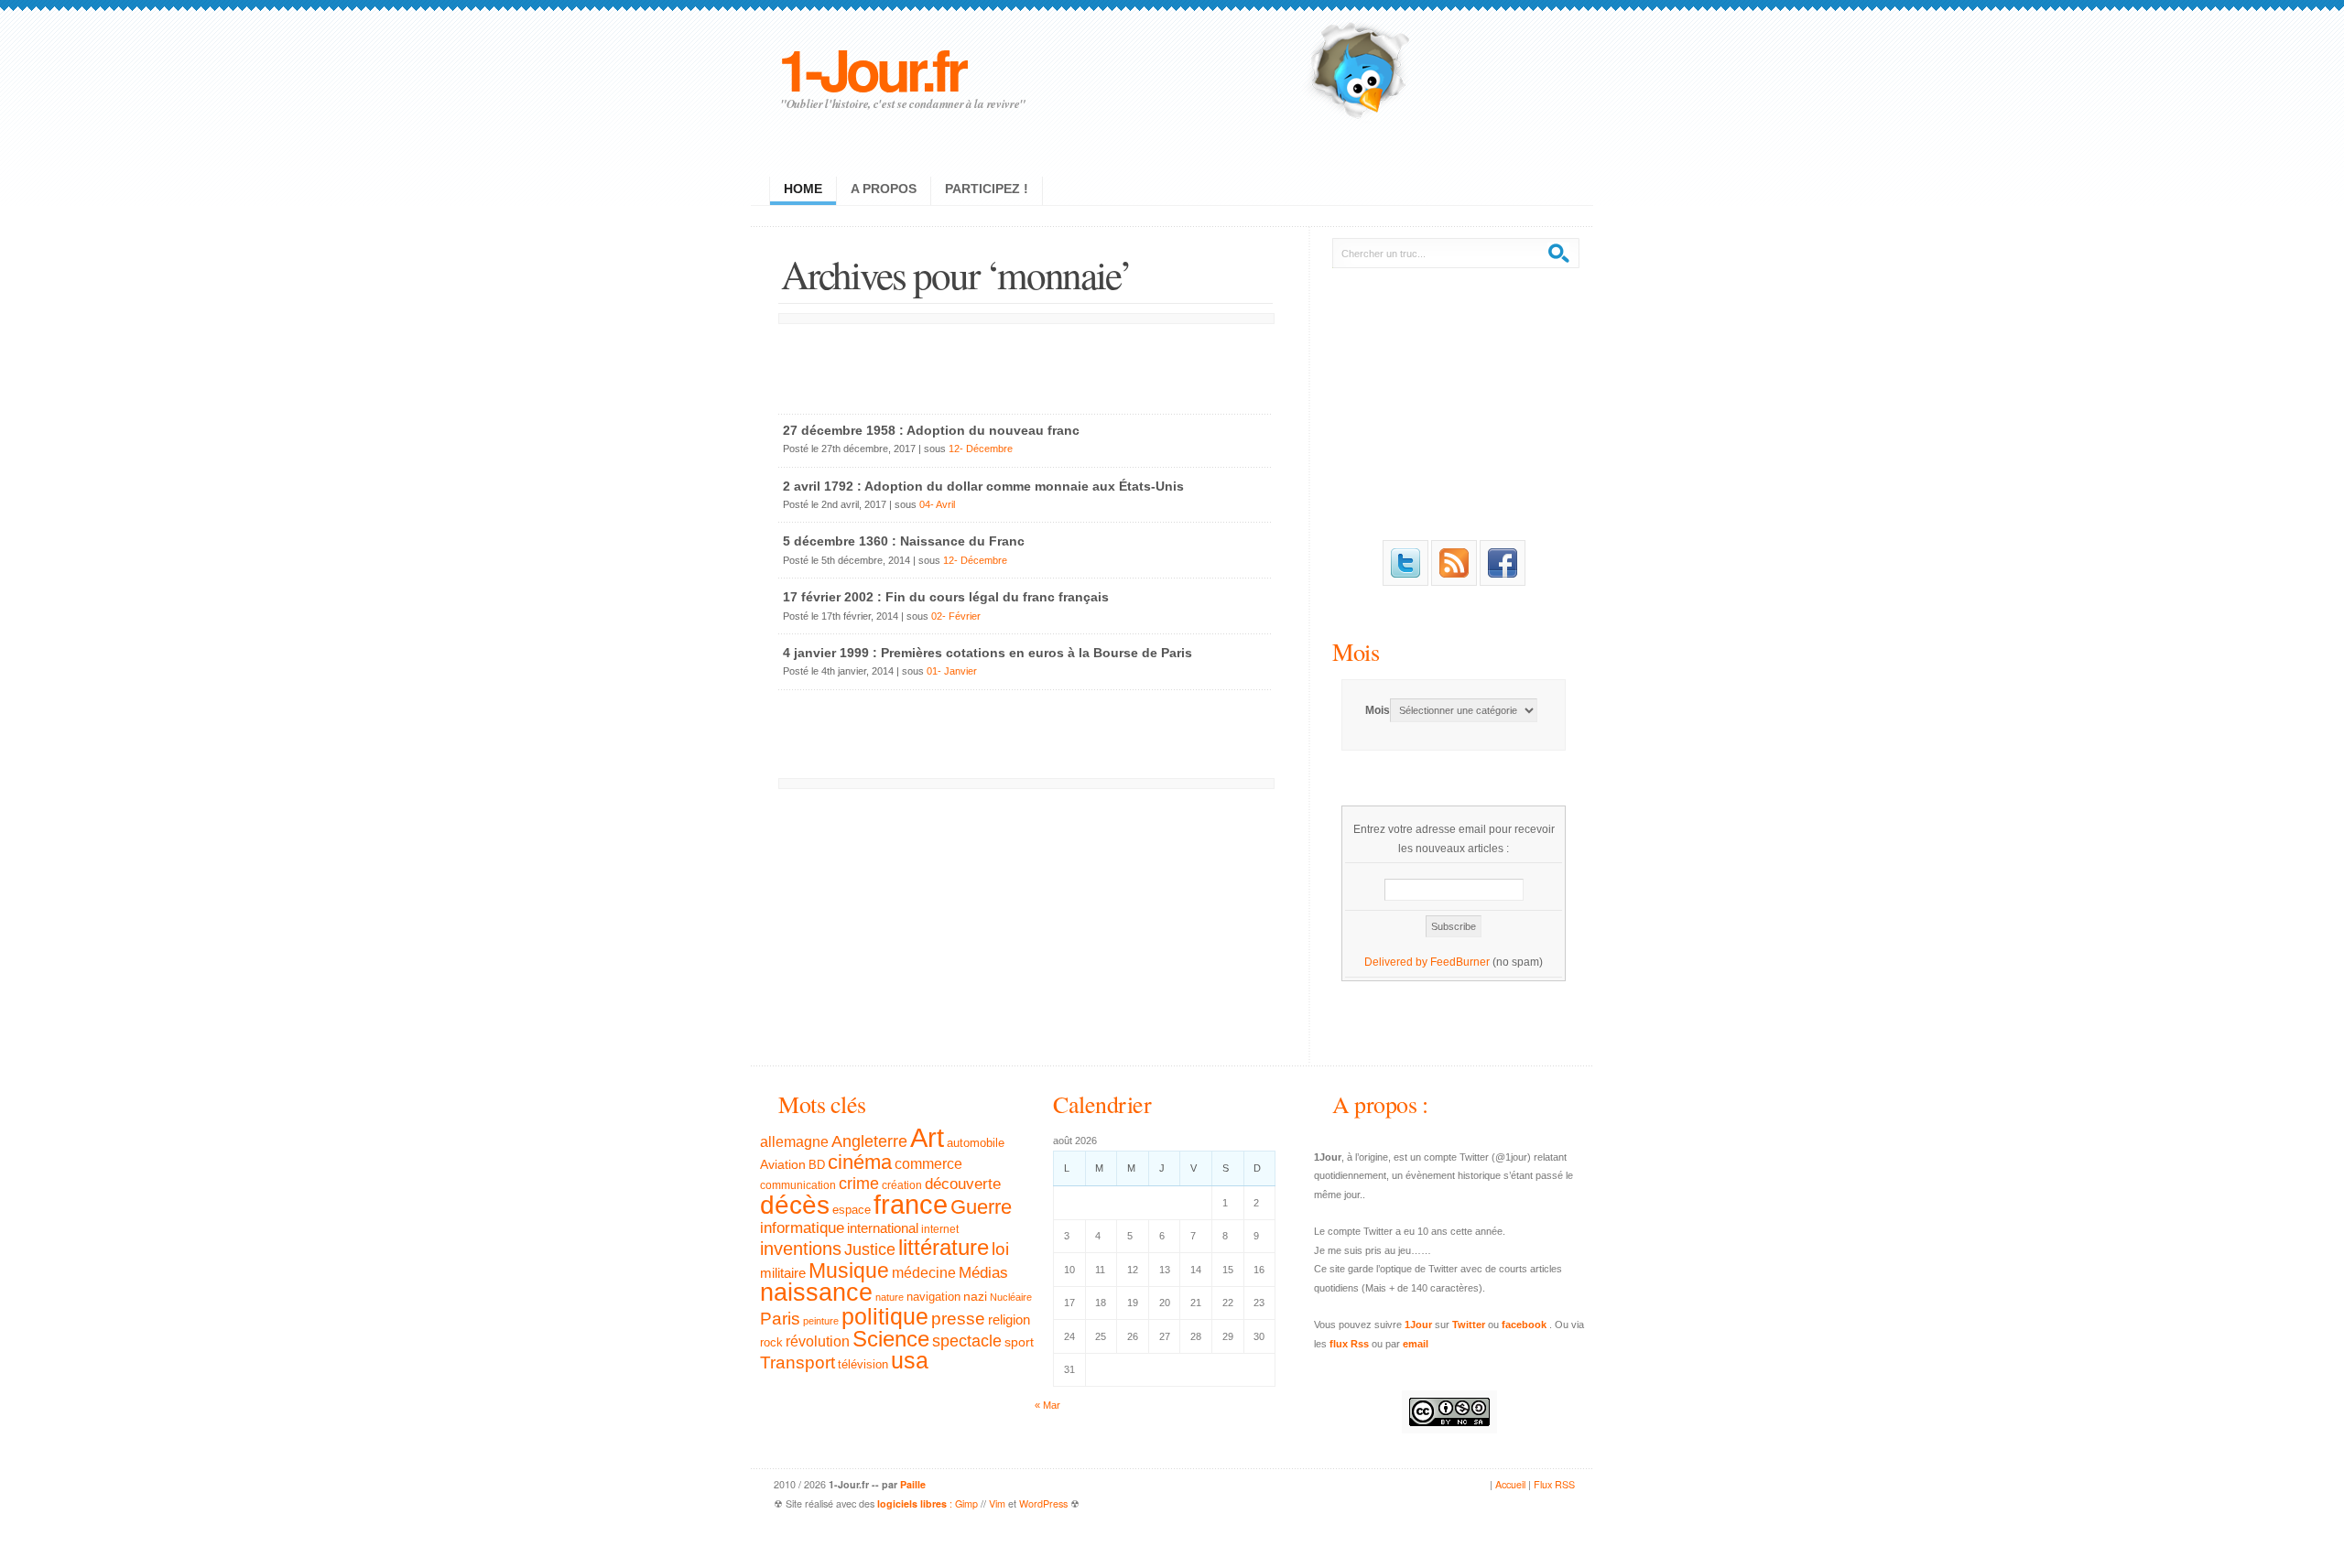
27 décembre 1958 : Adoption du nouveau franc (931, 430)
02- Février (956, 616)
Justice (870, 1249)
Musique (849, 1271)
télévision (863, 1365)
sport (1019, 1342)
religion (1009, 1319)
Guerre (981, 1207)
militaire (783, 1273)
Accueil (1510, 1484)
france (911, 1205)
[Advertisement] (1025, 364)
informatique (802, 1228)
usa (910, 1361)
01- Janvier (952, 671)
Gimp (966, 1503)
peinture (821, 1321)
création (902, 1185)
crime (859, 1184)
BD (817, 1165)
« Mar (1047, 1405)
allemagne (794, 1141)
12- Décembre (981, 449)
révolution (818, 1341)
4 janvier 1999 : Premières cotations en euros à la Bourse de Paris (988, 653)
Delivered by (1397, 962)
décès (795, 1205)
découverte (963, 1184)
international (883, 1228)
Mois (1356, 651)
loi (1000, 1249)
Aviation (783, 1164)
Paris (780, 1319)
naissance (816, 1292)
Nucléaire (1011, 1297)
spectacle (967, 1341)
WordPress (1043, 1503)
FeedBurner (1460, 962)
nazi (975, 1297)
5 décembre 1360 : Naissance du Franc (904, 541)
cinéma (860, 1162)
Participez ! (987, 189)
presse (958, 1319)
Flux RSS (1554, 1484)
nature (890, 1297)
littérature (944, 1247)
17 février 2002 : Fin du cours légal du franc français (946, 597)
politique (885, 1316)
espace (852, 1210)
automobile (976, 1143)
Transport (798, 1363)
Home (803, 189)
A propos (884, 189)
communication (798, 1185)
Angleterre (869, 1141)
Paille (913, 1484)
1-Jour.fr (871, 68)
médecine (924, 1273)
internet (940, 1229)
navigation (933, 1297)
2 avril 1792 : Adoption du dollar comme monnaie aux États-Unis (983, 486)
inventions (801, 1249)
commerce (928, 1164)
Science (891, 1339)
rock (771, 1342)
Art (927, 1137)
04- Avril (937, 504)
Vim (997, 1503)
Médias (983, 1272)
